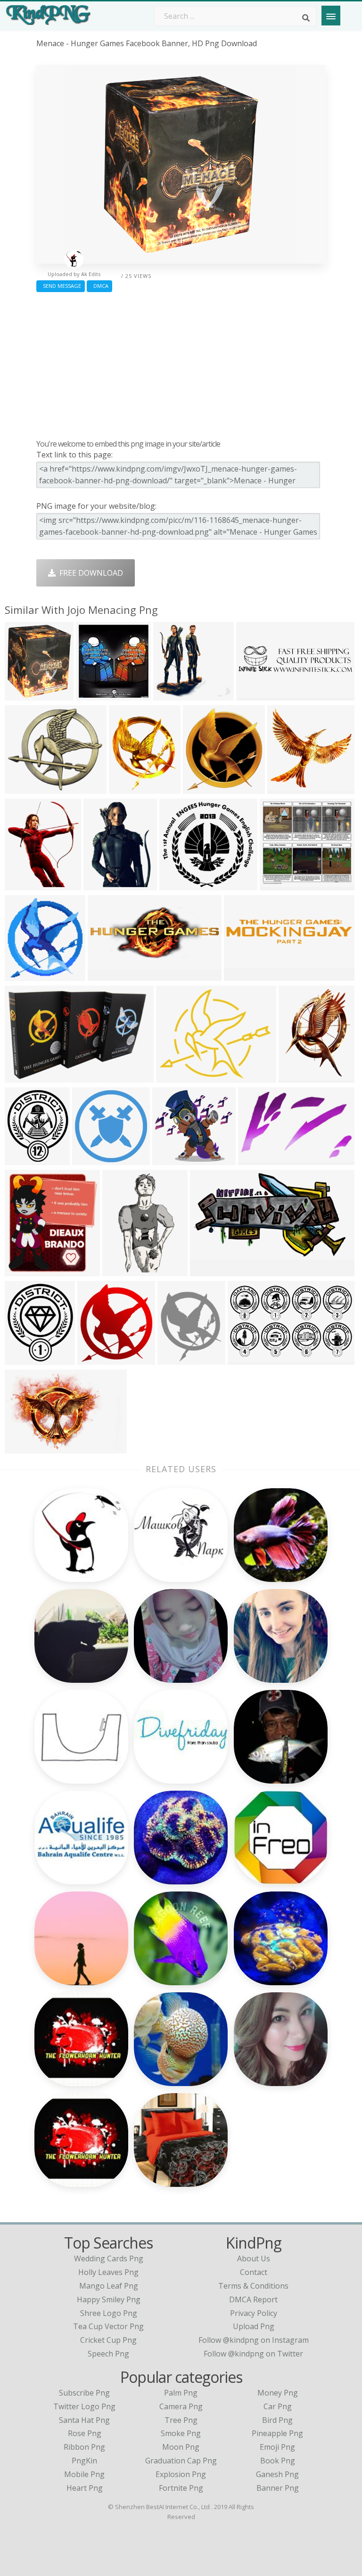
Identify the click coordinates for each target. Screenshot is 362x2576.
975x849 (22, 788)
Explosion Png (181, 2474)
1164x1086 (281, 884)
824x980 (22, 1359)
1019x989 (173, 695)
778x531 (22, 1447)
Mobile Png (84, 2474)
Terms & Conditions (253, 2286)
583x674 (95, 1359)
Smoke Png (181, 2433)
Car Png (278, 2406)
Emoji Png (277, 2447)
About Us (254, 2258)
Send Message (61, 286)
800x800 (127, 788)
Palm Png (181, 2393)
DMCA (99, 286)
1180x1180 (26, 975)
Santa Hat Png (84, 2420)
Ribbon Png (84, 2447)
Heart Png (85, 2488)
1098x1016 (174, 1159)
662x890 (296, 1077)
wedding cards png (109, 2258)
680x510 (94, 695)
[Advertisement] (181, 363)
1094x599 (210, 1270)
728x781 (22, 1270)
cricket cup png (108, 2340)
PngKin (84, 2461)
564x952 (120, 1270)
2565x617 (256, 695)
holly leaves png (108, 2272)
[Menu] (331, 16)
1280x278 (243, 975)
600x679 (22, 695)
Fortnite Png (181, 2488)
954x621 (22, 1077)
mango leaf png (109, 2286)
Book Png (278, 2461)
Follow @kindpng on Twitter (253, 2354)
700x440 (256, 1159)
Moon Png (181, 2447)
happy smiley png (109, 2299)
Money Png (278, 2393)
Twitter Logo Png (84, 2406)
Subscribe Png (84, 2393)
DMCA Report (253, 2299)
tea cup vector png (108, 2326)
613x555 (177, 884)
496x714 (101, 884)
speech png (108, 2354)
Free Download (89, 573)
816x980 (22, 884)
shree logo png (109, 2313)
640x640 (175, 1359)
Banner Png (278, 2488)
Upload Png (254, 2326)
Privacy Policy (254, 2313)
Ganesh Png (277, 2474)
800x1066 (287, 788)
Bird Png (277, 2420)
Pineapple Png (277, 2433)
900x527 (245, 1359)
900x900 (174, 1077)
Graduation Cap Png (181, 2461)
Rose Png (85, 2433)
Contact (254, 2272)
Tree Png (181, 2420)
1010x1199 (26, 1159)
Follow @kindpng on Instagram (254, 2340)
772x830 (201, 788)
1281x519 (107, 975)
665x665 (90, 1159)
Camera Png (181, 2406)
